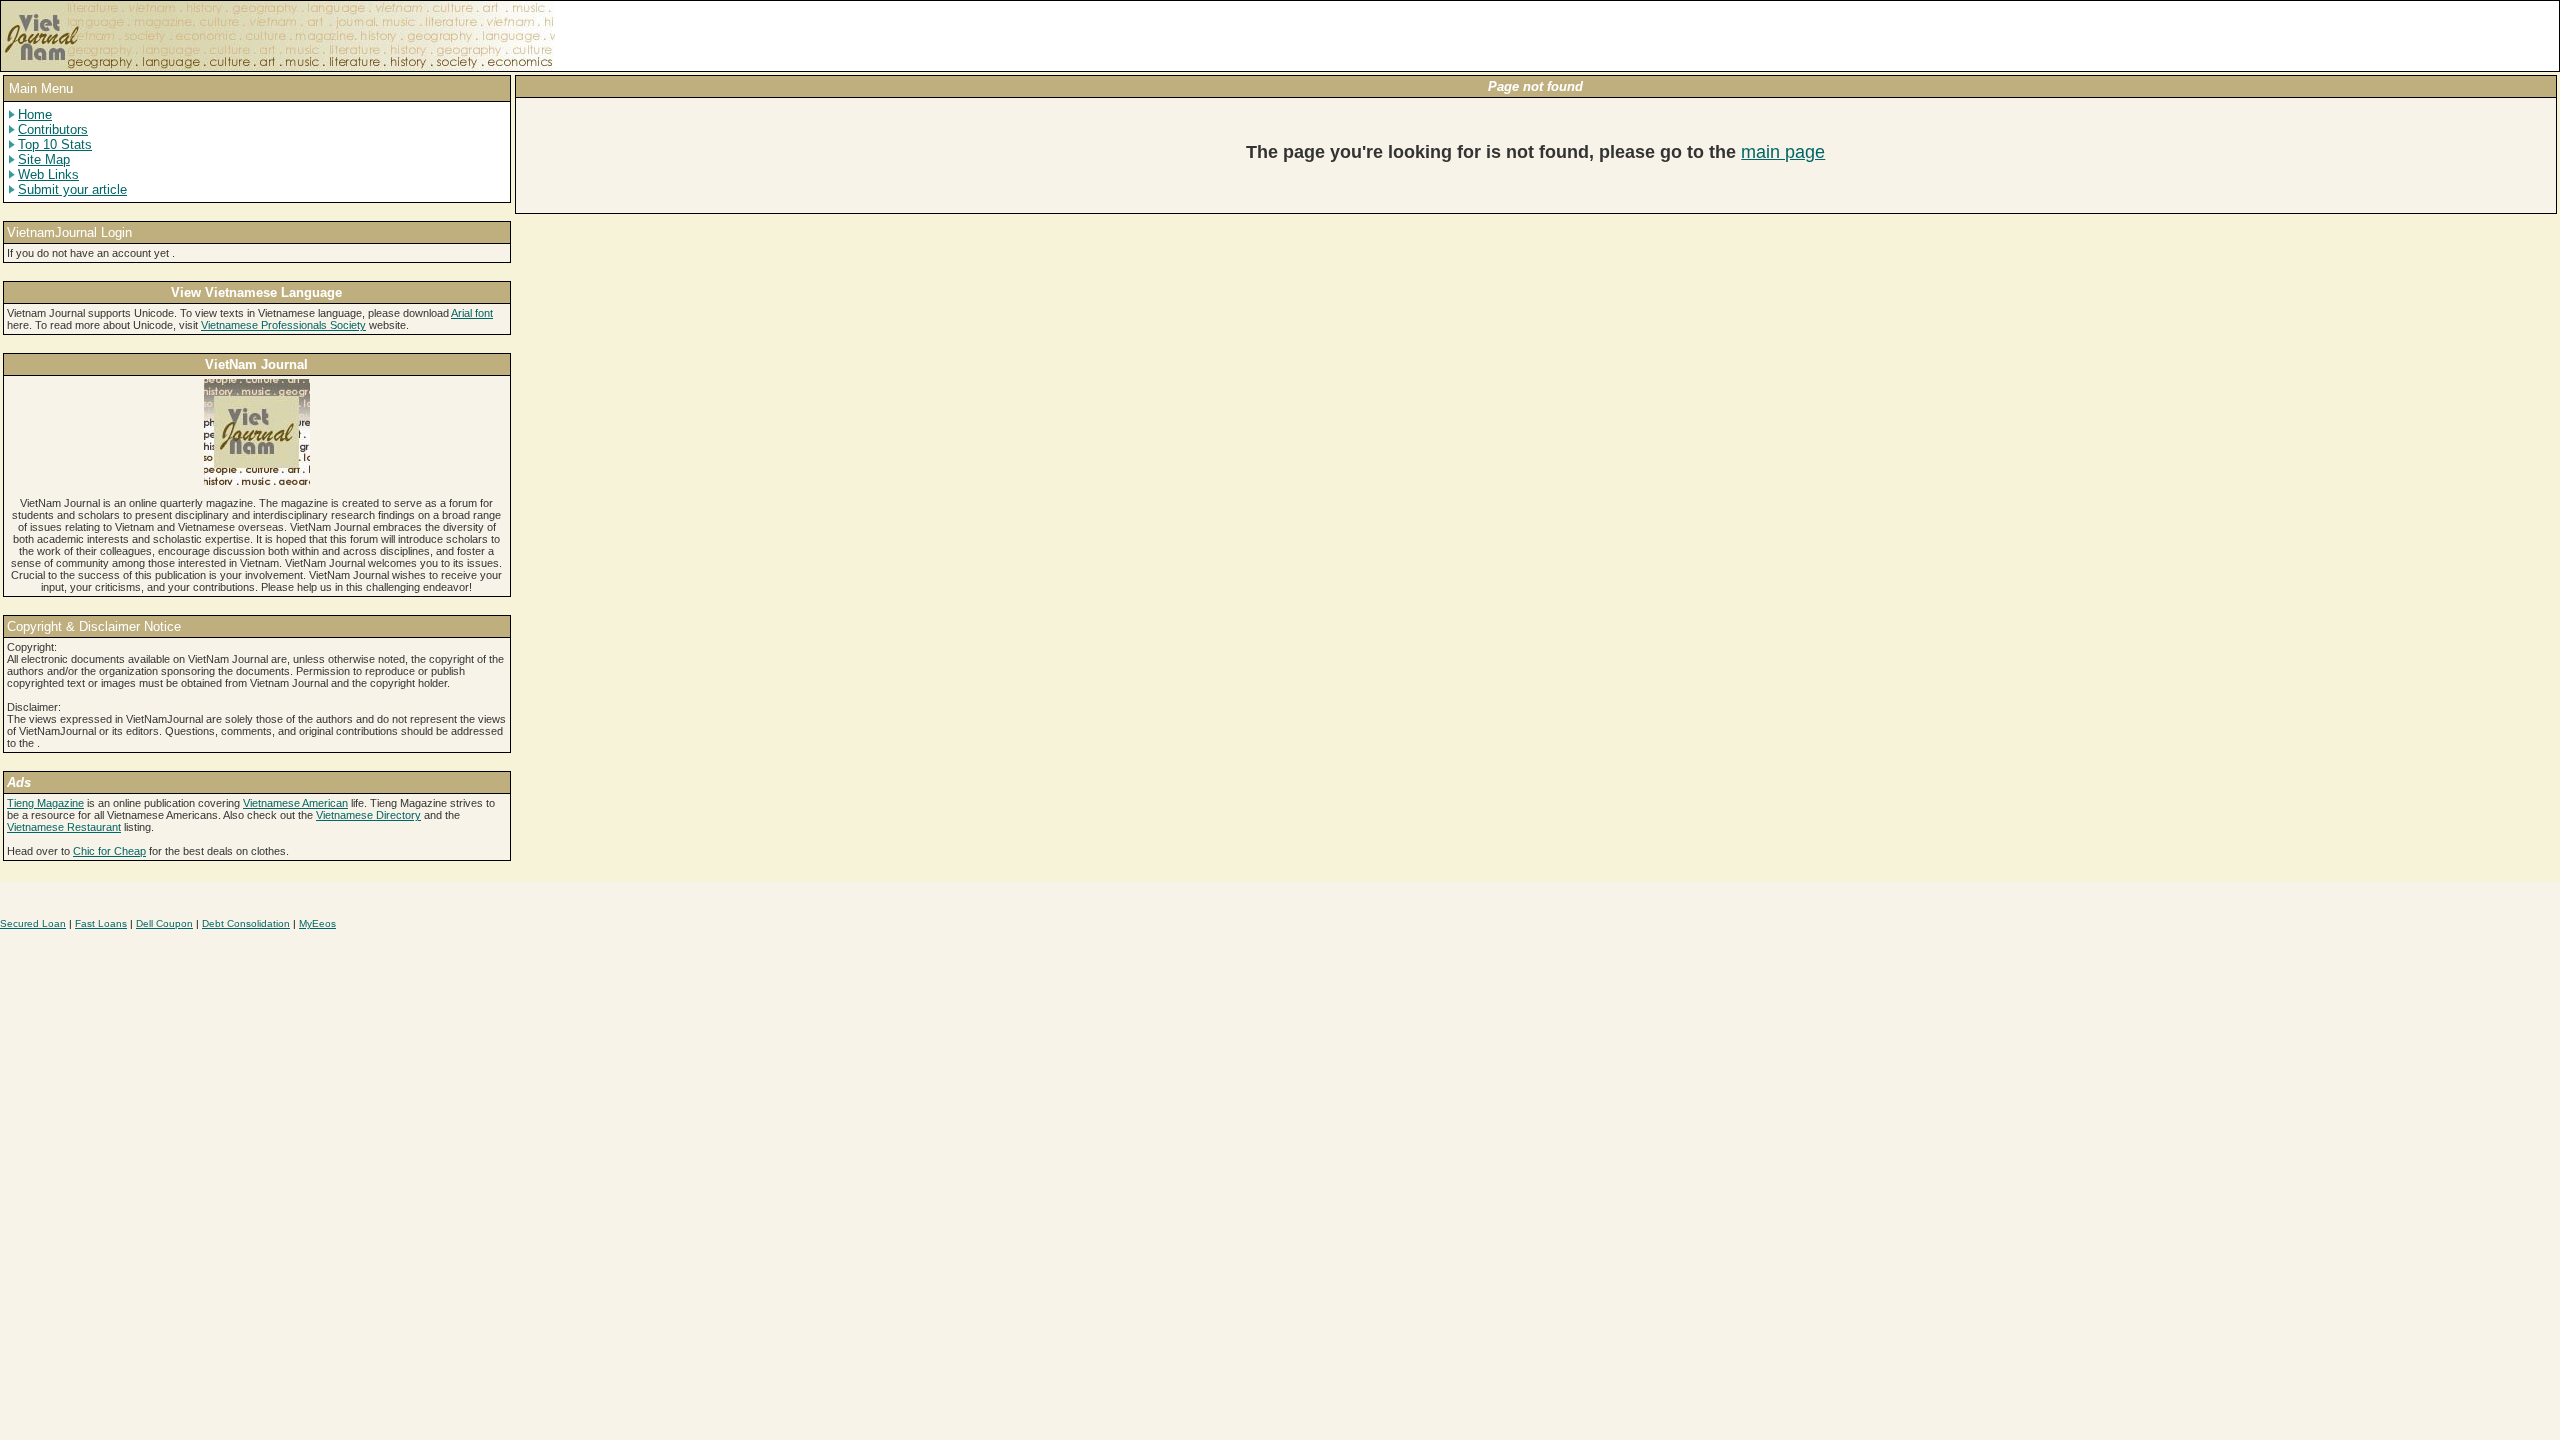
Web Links (48, 174)
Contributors (53, 129)
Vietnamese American (295, 803)
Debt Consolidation (246, 923)
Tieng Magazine (45, 803)
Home (35, 114)
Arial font (472, 313)
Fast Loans (101, 923)
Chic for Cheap (109, 851)
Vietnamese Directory (368, 815)
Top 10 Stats (55, 144)
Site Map (44, 159)
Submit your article (72, 189)
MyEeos (317, 923)
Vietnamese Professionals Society (283, 325)
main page (1783, 152)
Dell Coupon (164, 923)
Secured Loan (33, 923)
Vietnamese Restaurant (64, 827)
